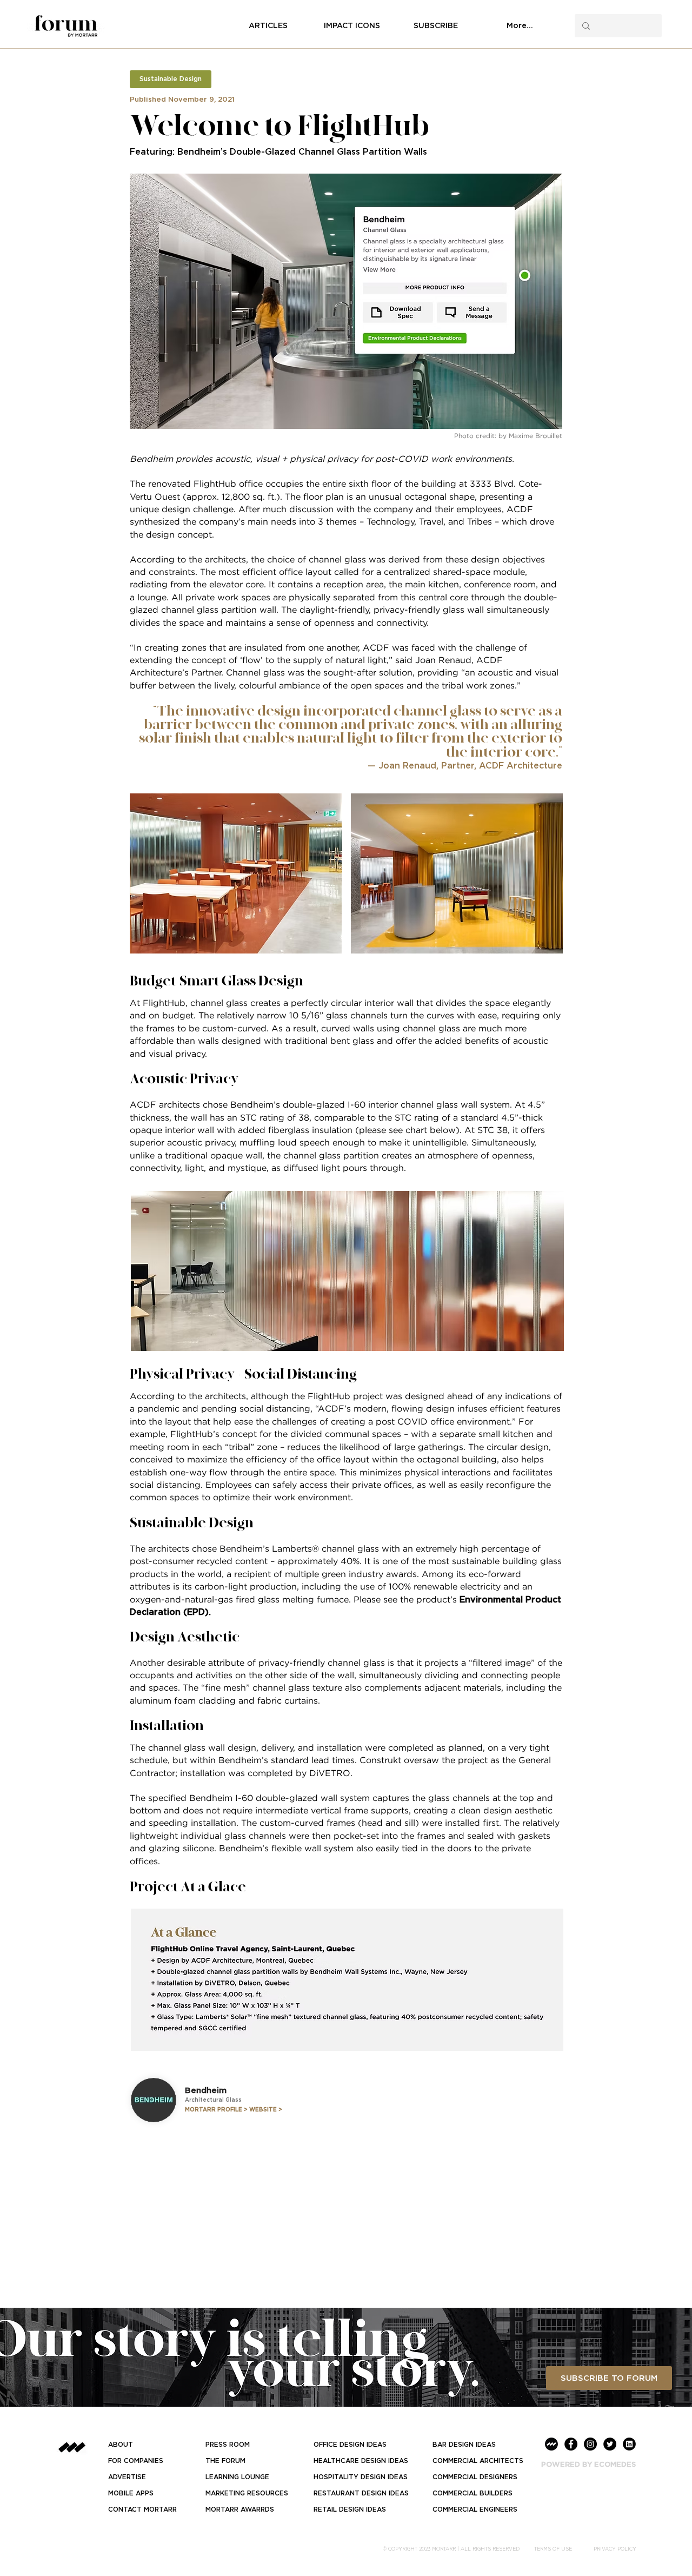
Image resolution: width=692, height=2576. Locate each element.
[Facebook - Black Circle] (571, 2444)
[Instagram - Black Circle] (590, 2444)
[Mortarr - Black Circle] (551, 2444)
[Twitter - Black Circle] (610, 2444)
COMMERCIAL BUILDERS (473, 2493)
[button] (171, 79)
